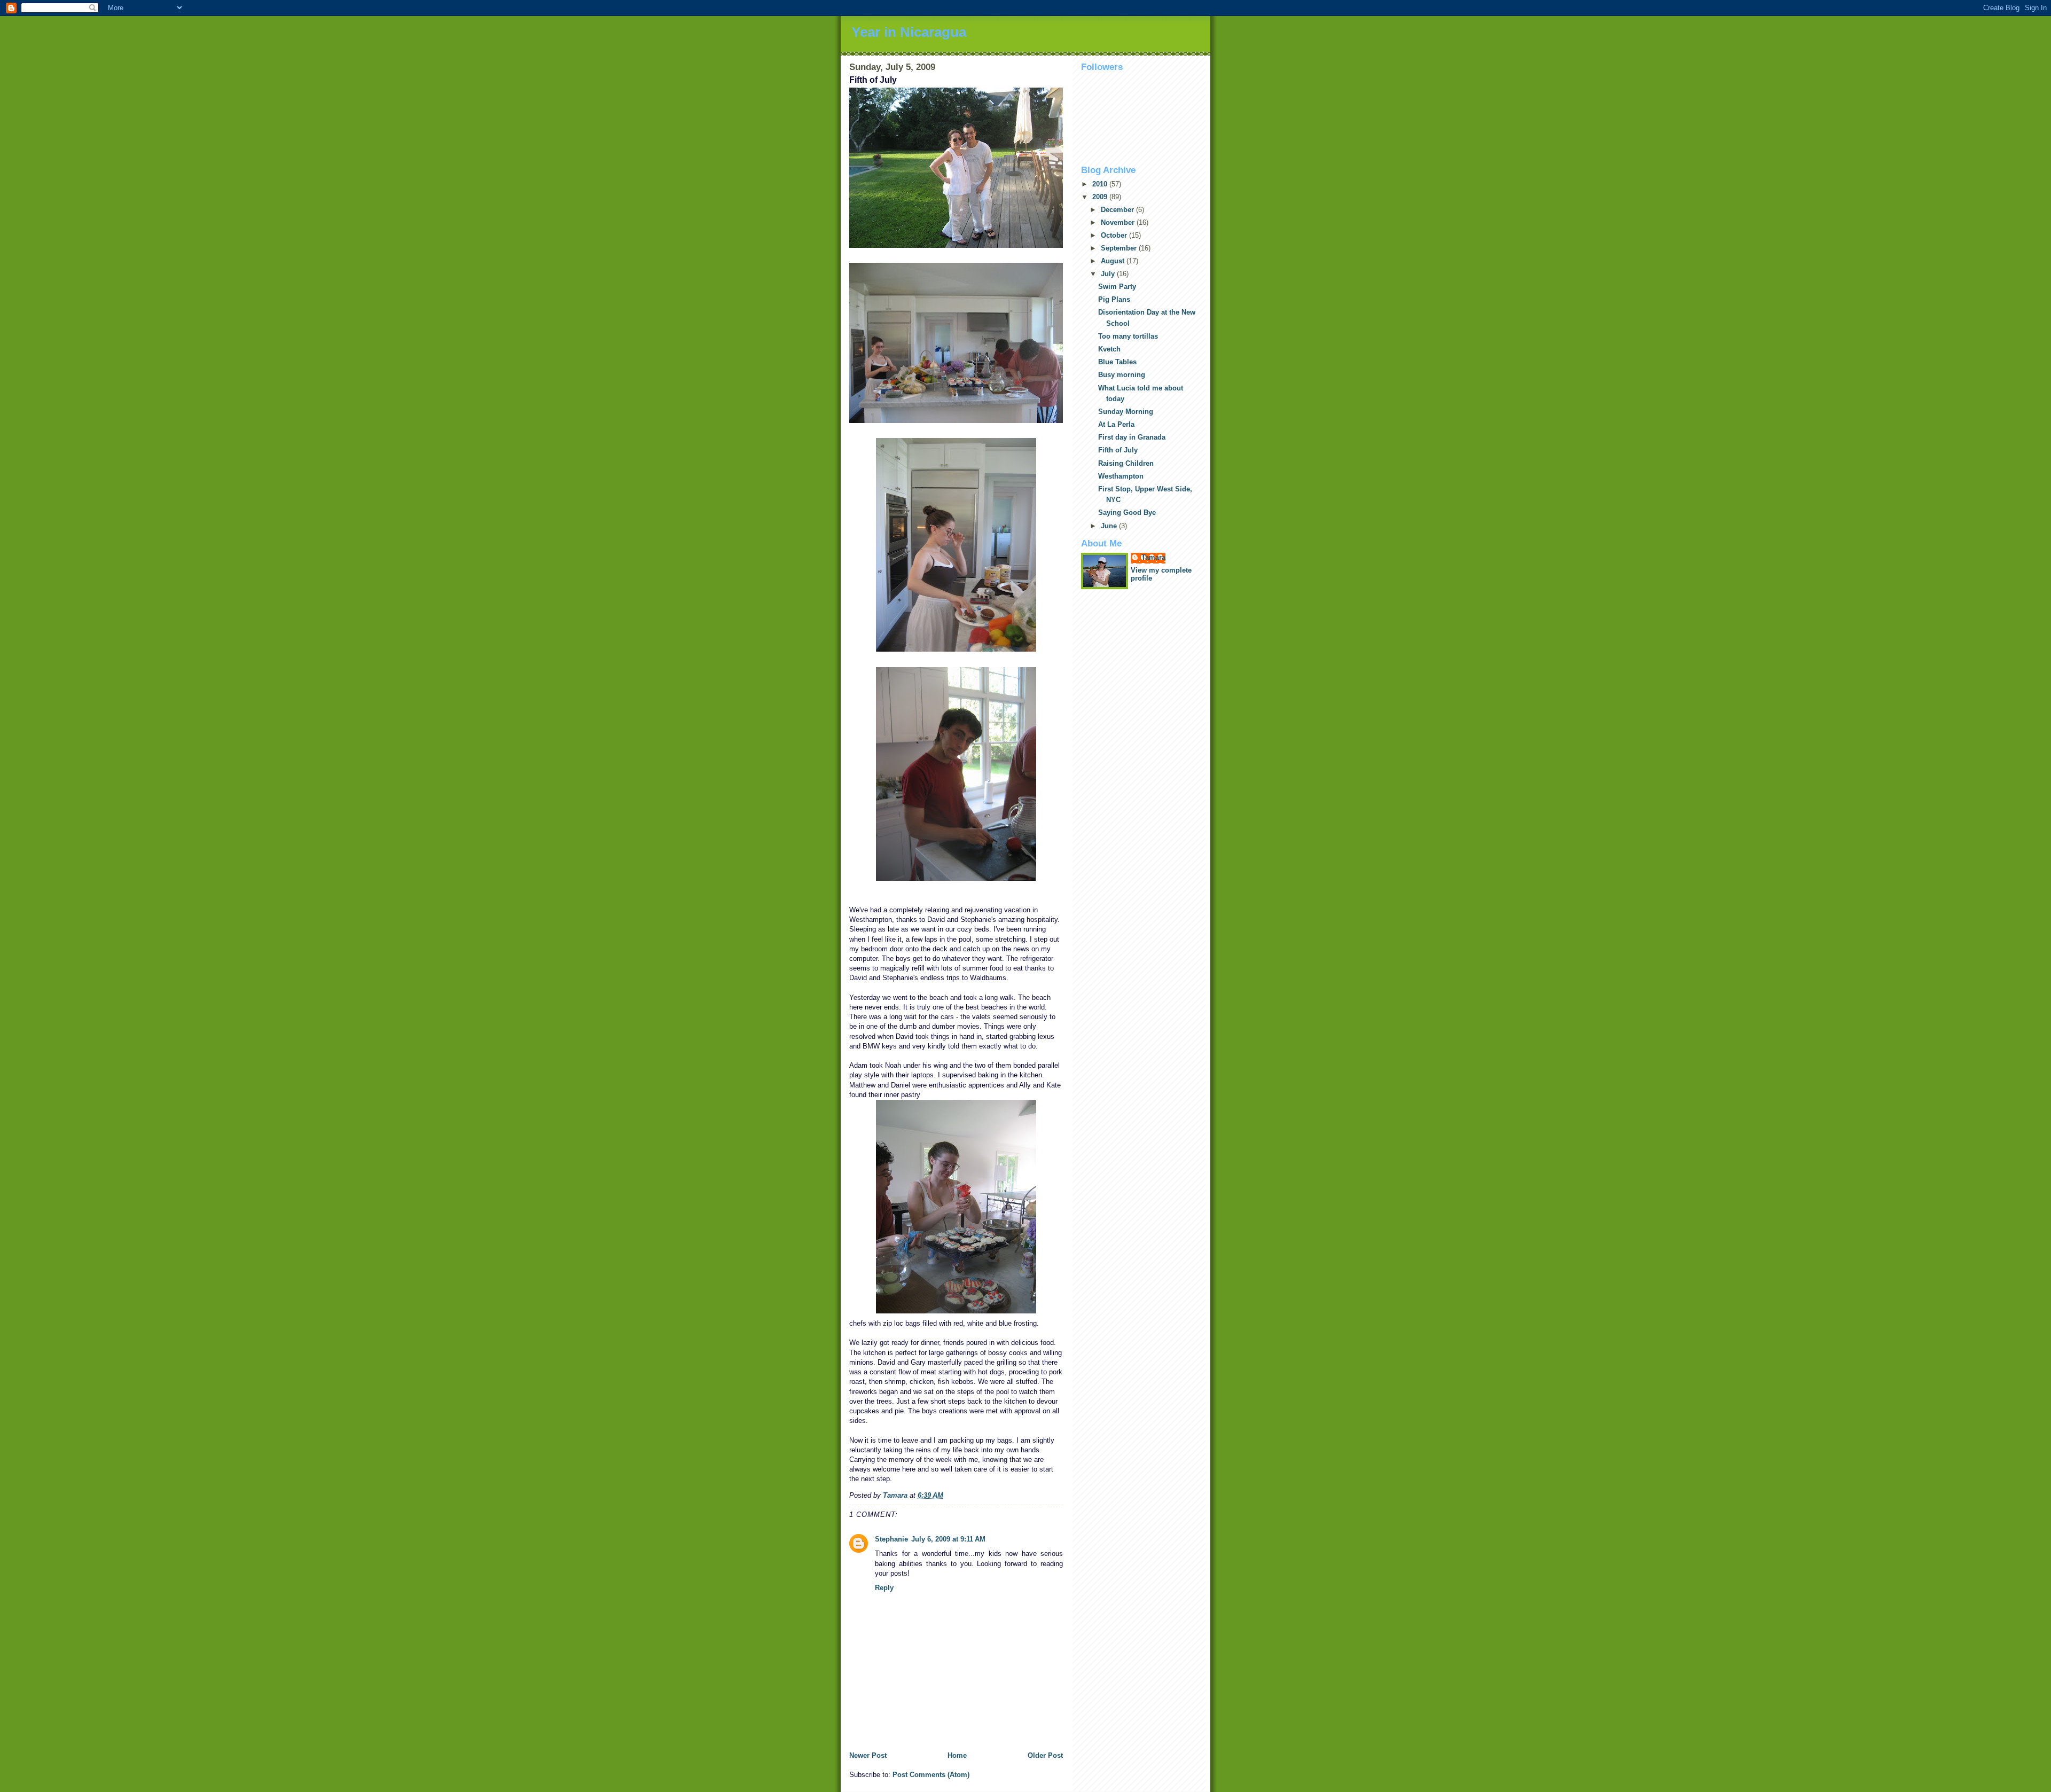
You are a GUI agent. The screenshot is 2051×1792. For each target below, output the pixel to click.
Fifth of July (1118, 450)
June (1110, 526)
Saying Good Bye (1127, 512)
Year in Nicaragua (909, 32)
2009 (1101, 197)
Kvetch (1109, 349)
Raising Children (1126, 463)
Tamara (1153, 557)
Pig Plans (1114, 299)
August (1114, 261)
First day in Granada (1132, 437)
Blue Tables (1117, 362)
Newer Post (868, 1755)
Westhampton (1121, 476)
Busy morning (1122, 375)
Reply (884, 1588)
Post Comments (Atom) (931, 1775)
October (1115, 235)
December (1118, 210)
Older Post (1045, 1755)
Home (957, 1755)
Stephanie (891, 1539)
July (1109, 274)
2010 (1101, 184)
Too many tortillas (1128, 336)
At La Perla (1116, 424)
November (1119, 222)
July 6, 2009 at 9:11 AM (948, 1539)
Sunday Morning (1126, 412)
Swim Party (1117, 287)
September (1120, 248)
